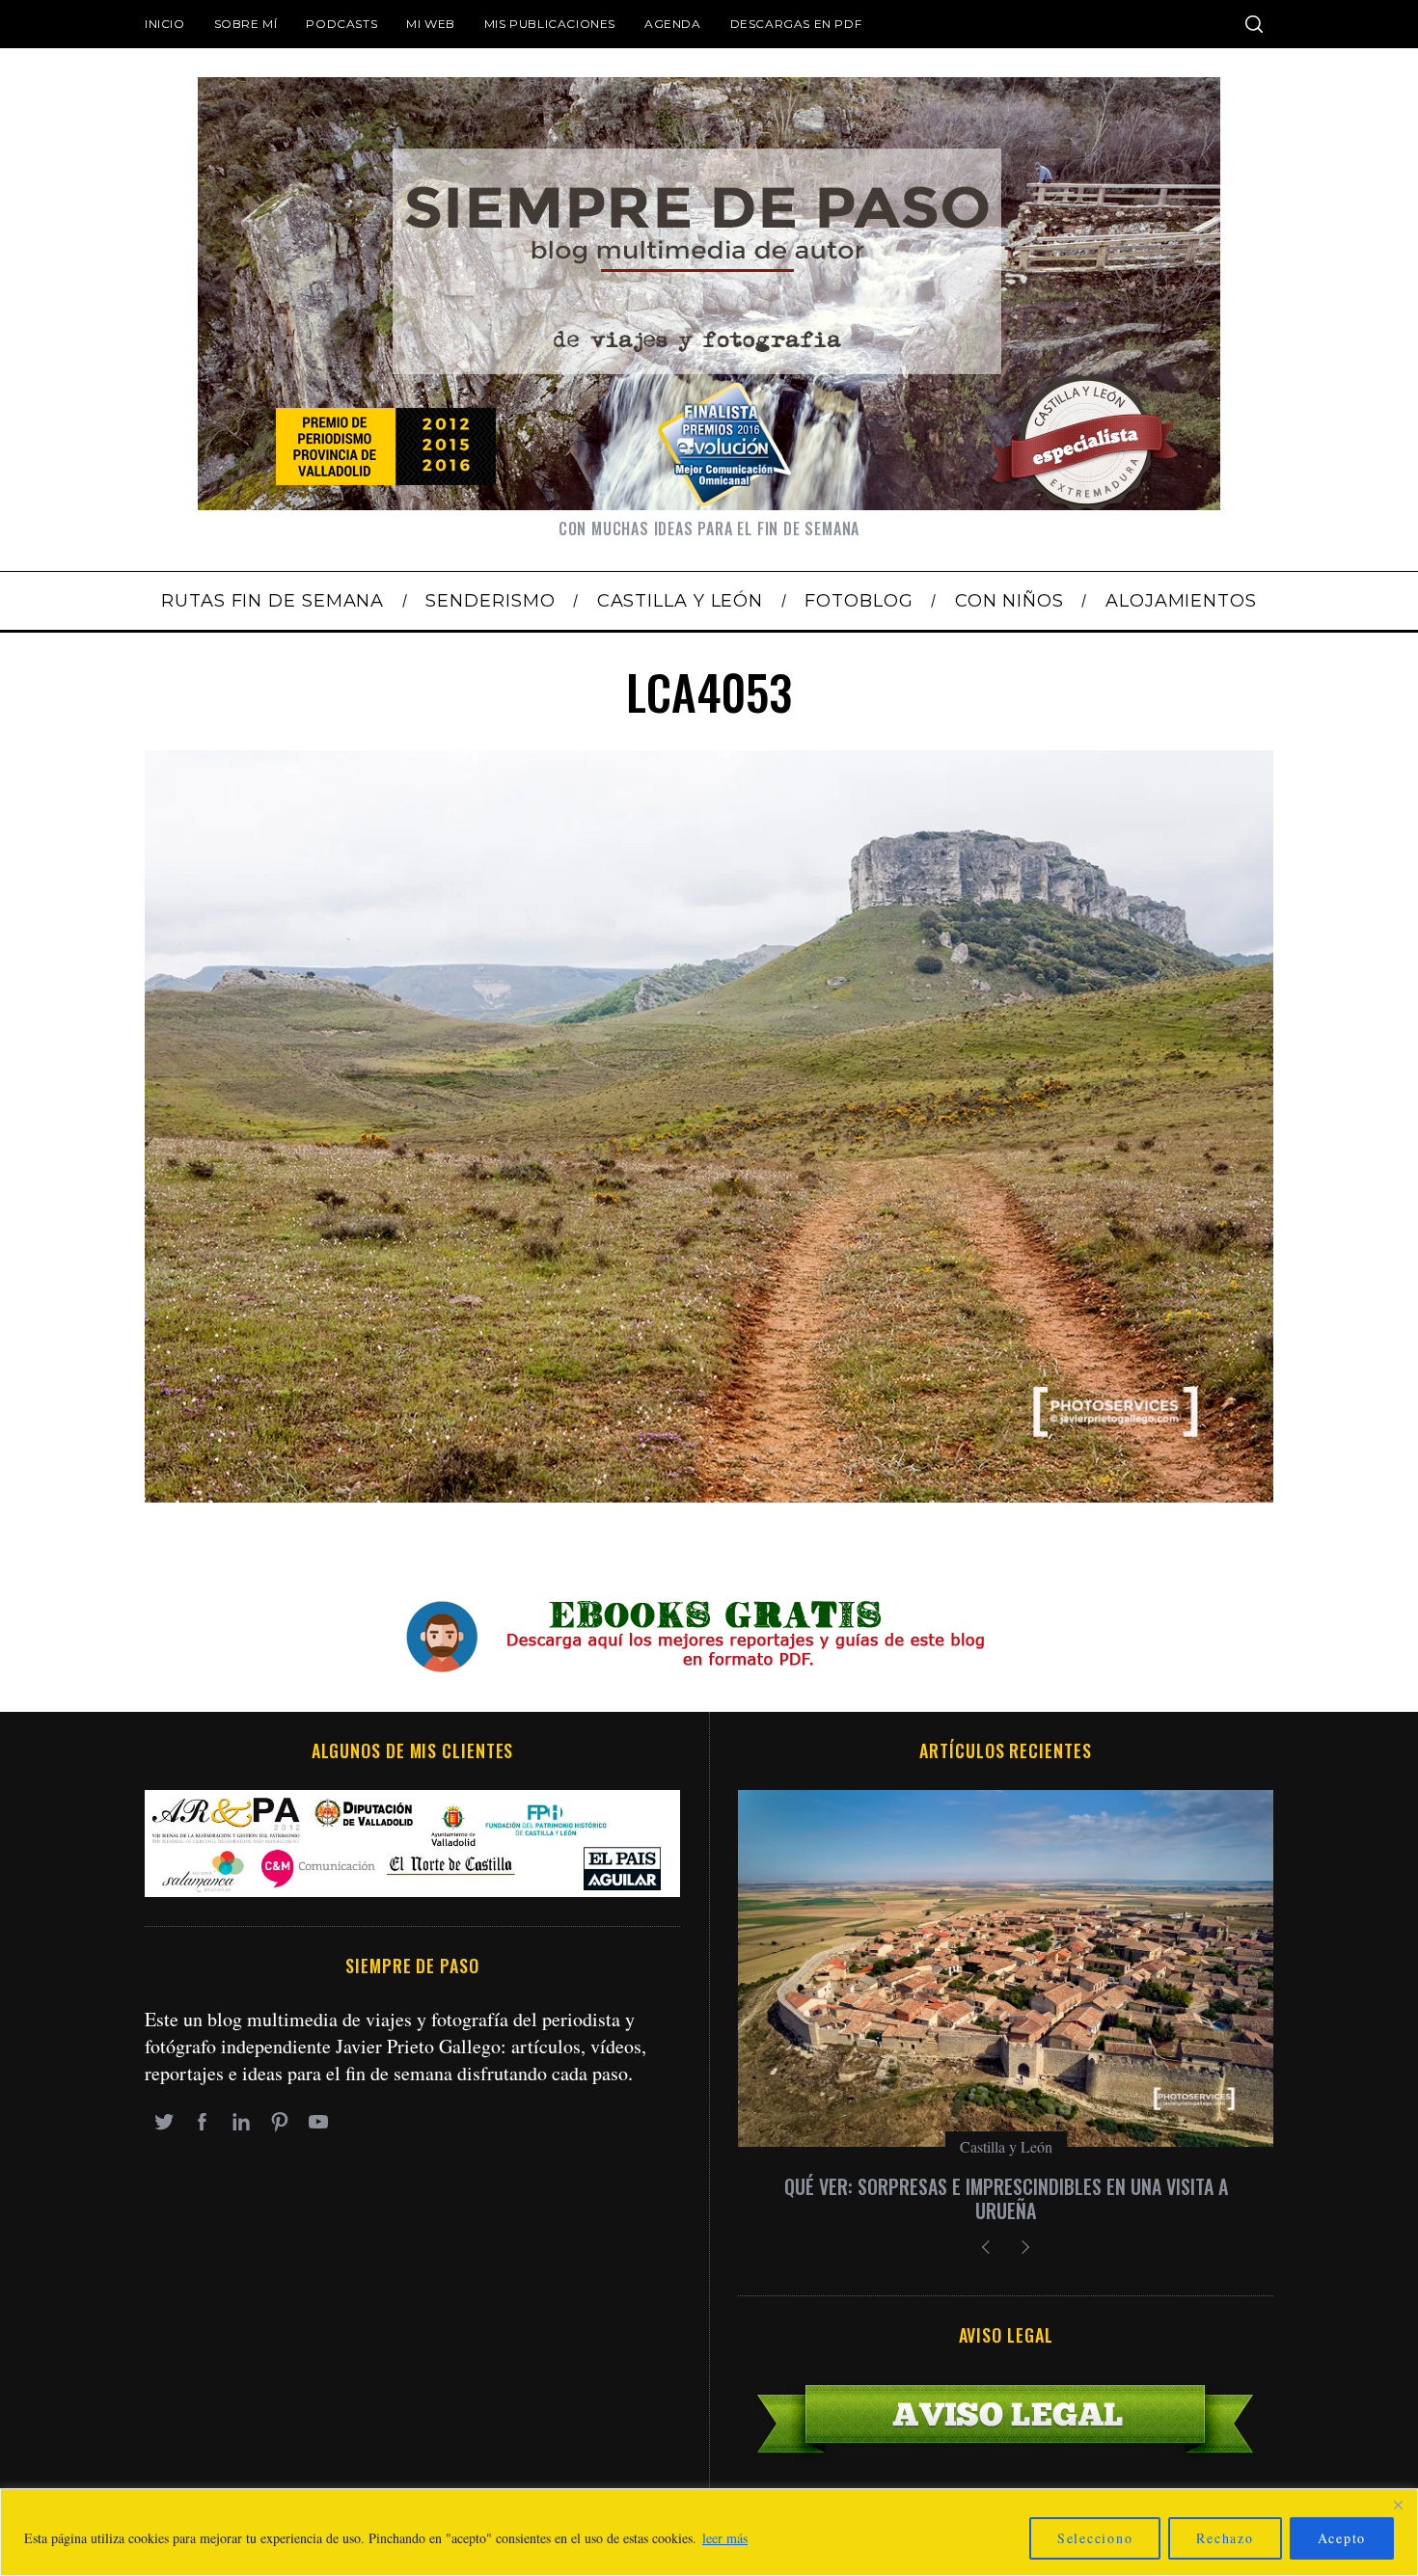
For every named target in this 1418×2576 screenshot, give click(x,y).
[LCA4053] (709, 1495)
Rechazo (1225, 2538)
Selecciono (1095, 2538)
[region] (709, 2532)
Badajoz (1006, 2146)
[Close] (1398, 2505)
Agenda (673, 24)
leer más (725, 2538)
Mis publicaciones (550, 24)
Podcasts (341, 24)
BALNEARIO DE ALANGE (1006, 2186)
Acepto (1342, 2538)
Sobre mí (246, 24)
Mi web (431, 24)
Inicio (165, 24)
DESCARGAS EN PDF (796, 24)
